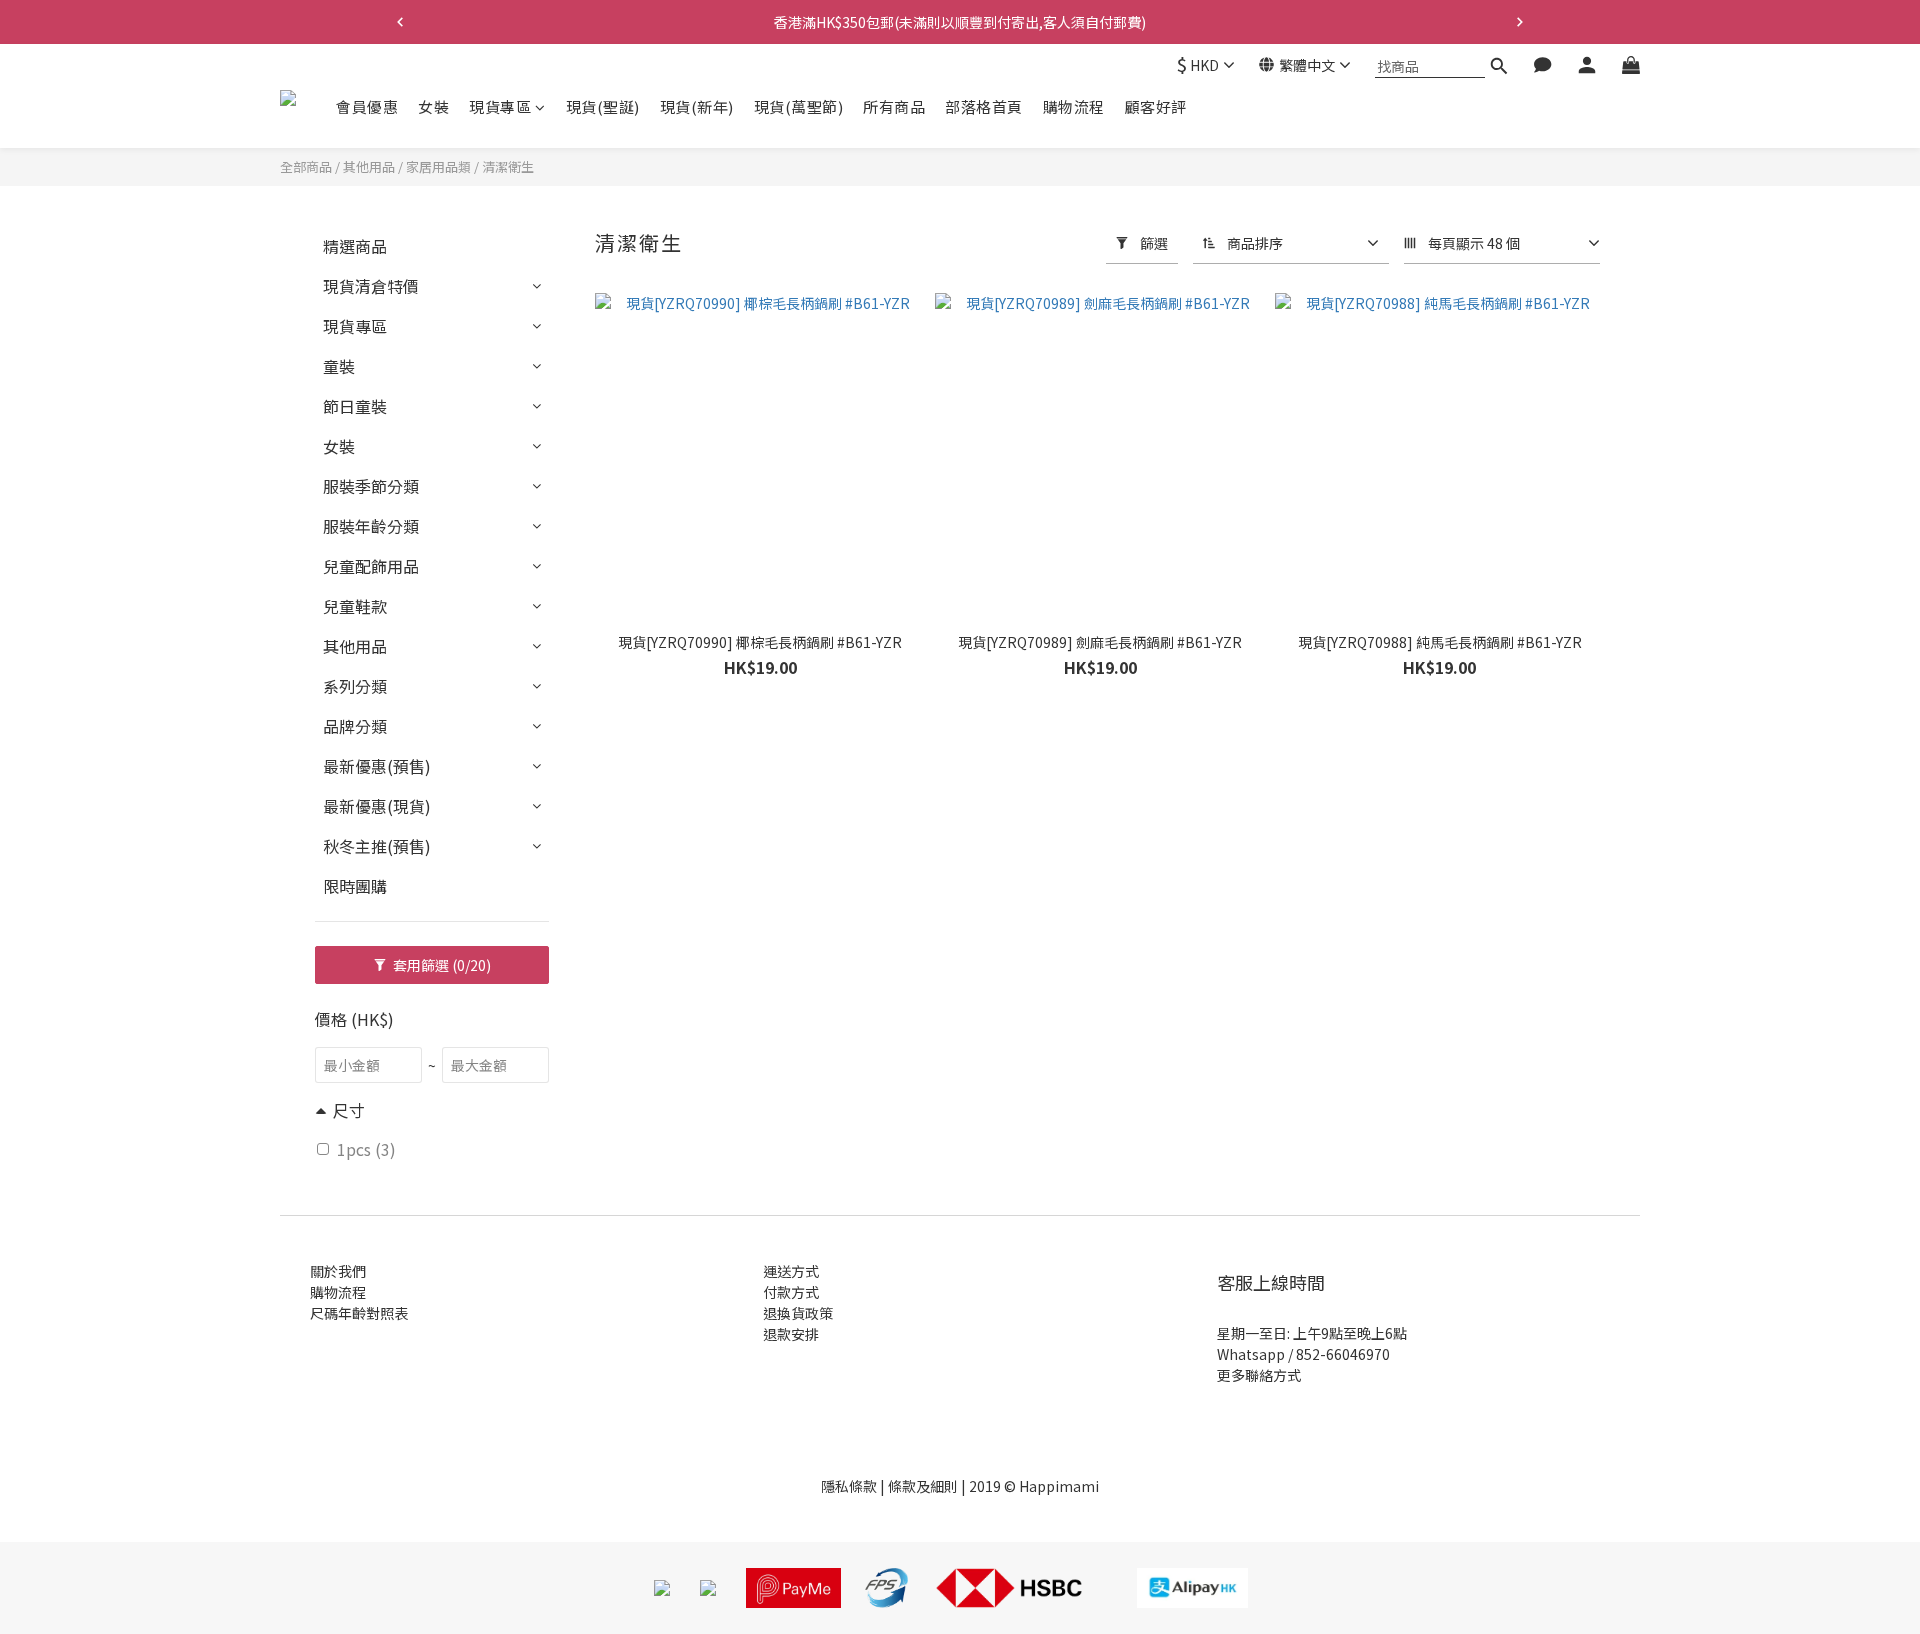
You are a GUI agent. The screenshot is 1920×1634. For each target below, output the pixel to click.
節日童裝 (355, 406)
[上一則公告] (400, 22)
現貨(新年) (697, 106)
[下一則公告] (1520, 22)
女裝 (433, 106)
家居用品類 (438, 166)
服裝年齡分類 (371, 526)
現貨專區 (500, 106)
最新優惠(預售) (377, 766)
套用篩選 (440, 965)
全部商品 (306, 166)
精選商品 (355, 246)
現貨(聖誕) (603, 106)
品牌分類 (355, 726)
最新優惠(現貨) (377, 806)
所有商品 (894, 106)
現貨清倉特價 (371, 286)
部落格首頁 (984, 106)
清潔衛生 (508, 166)
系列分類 (355, 686)
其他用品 (369, 166)
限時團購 (355, 886)
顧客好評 (1156, 106)
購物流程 (1074, 106)
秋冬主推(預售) (377, 846)
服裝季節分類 (371, 486)
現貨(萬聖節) (799, 106)
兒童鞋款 (355, 606)
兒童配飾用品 (371, 566)
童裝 (339, 366)
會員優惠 (367, 106)
